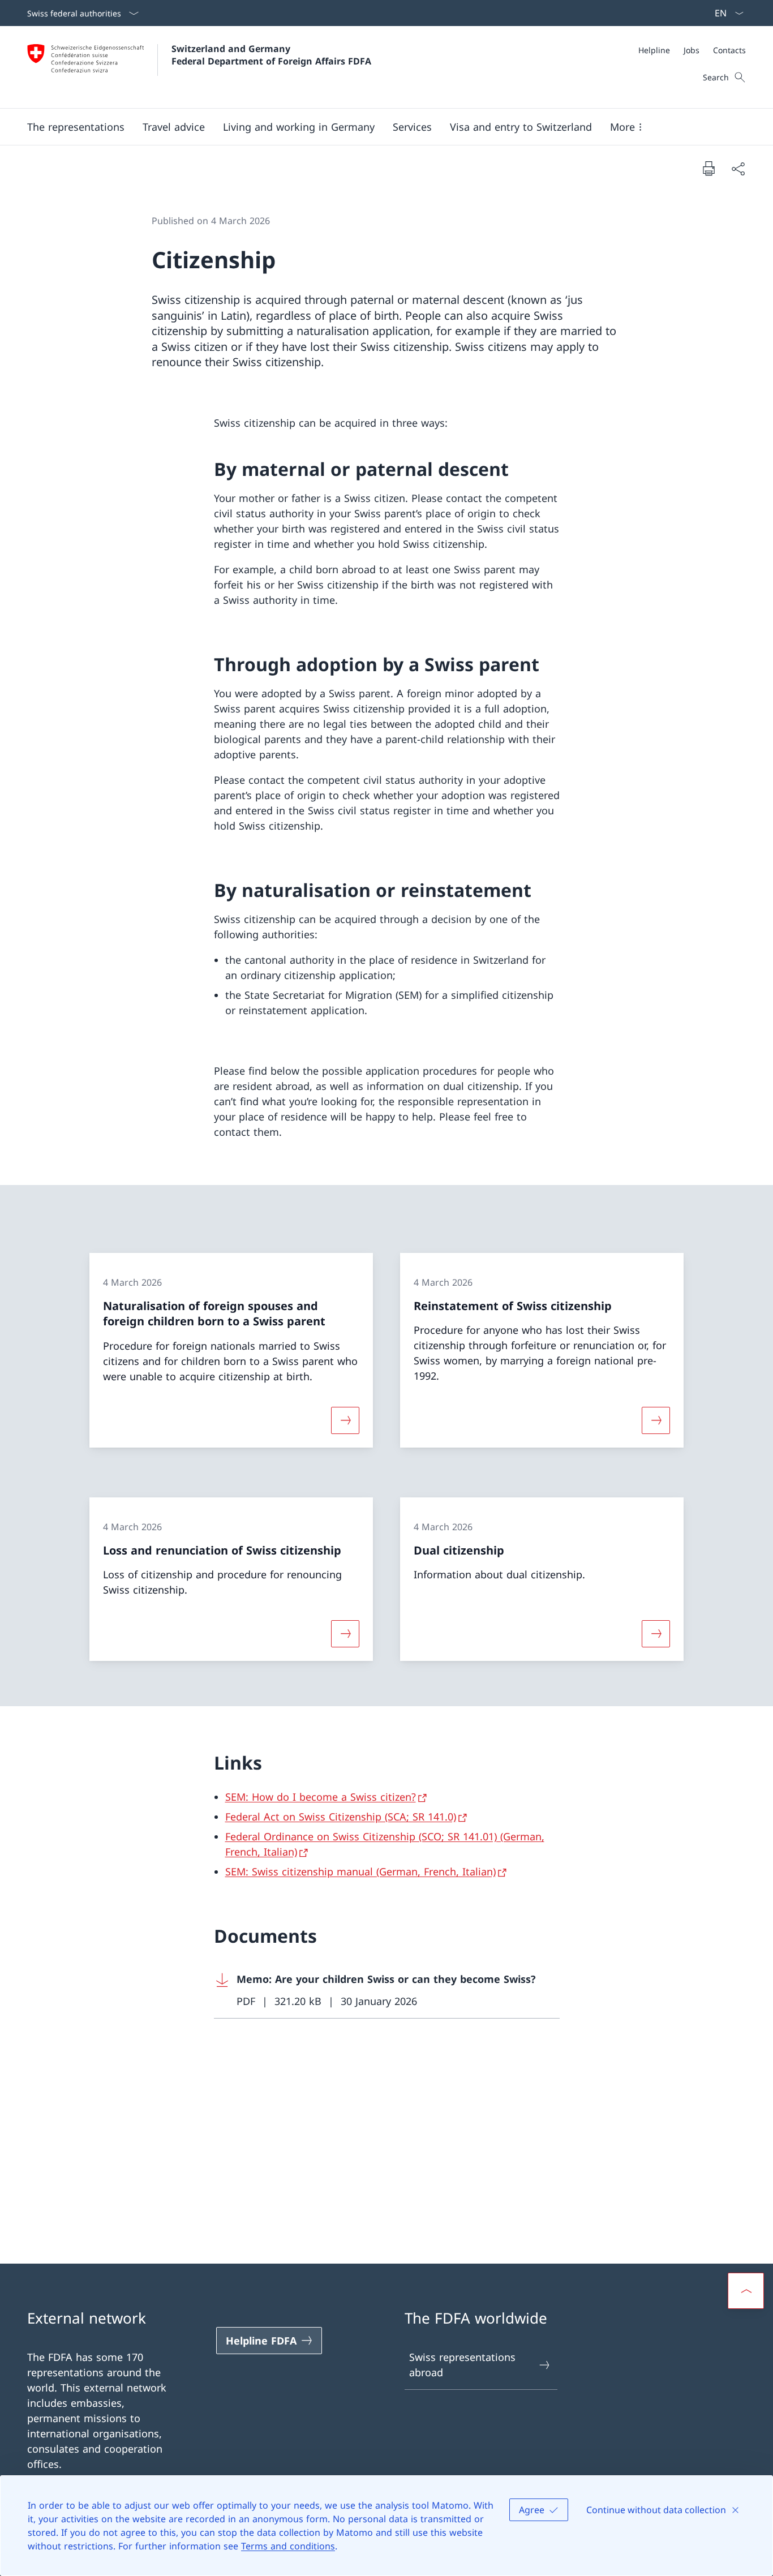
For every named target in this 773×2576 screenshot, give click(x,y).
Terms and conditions (288, 2546)
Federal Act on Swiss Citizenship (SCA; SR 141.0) (341, 1817)
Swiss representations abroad (462, 2365)
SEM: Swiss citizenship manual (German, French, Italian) (360, 1871)
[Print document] (708, 168)
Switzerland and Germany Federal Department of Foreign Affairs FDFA (271, 55)
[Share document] (738, 168)
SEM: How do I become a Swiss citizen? (321, 1797)
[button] (76, 127)
